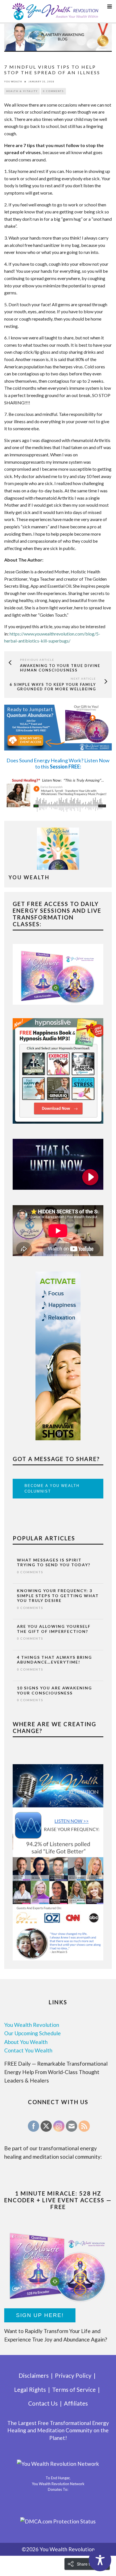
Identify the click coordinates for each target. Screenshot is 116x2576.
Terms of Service (74, 2389)
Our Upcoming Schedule (33, 2033)
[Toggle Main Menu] (110, 6)
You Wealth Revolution (32, 2025)
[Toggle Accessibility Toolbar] (100, 2560)
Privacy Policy (73, 2375)
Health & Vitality (22, 91)
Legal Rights (30, 2389)
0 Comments (53, 91)
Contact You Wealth (28, 2050)
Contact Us (43, 2403)
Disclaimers (34, 2375)
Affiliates (76, 2403)
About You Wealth (26, 2042)
